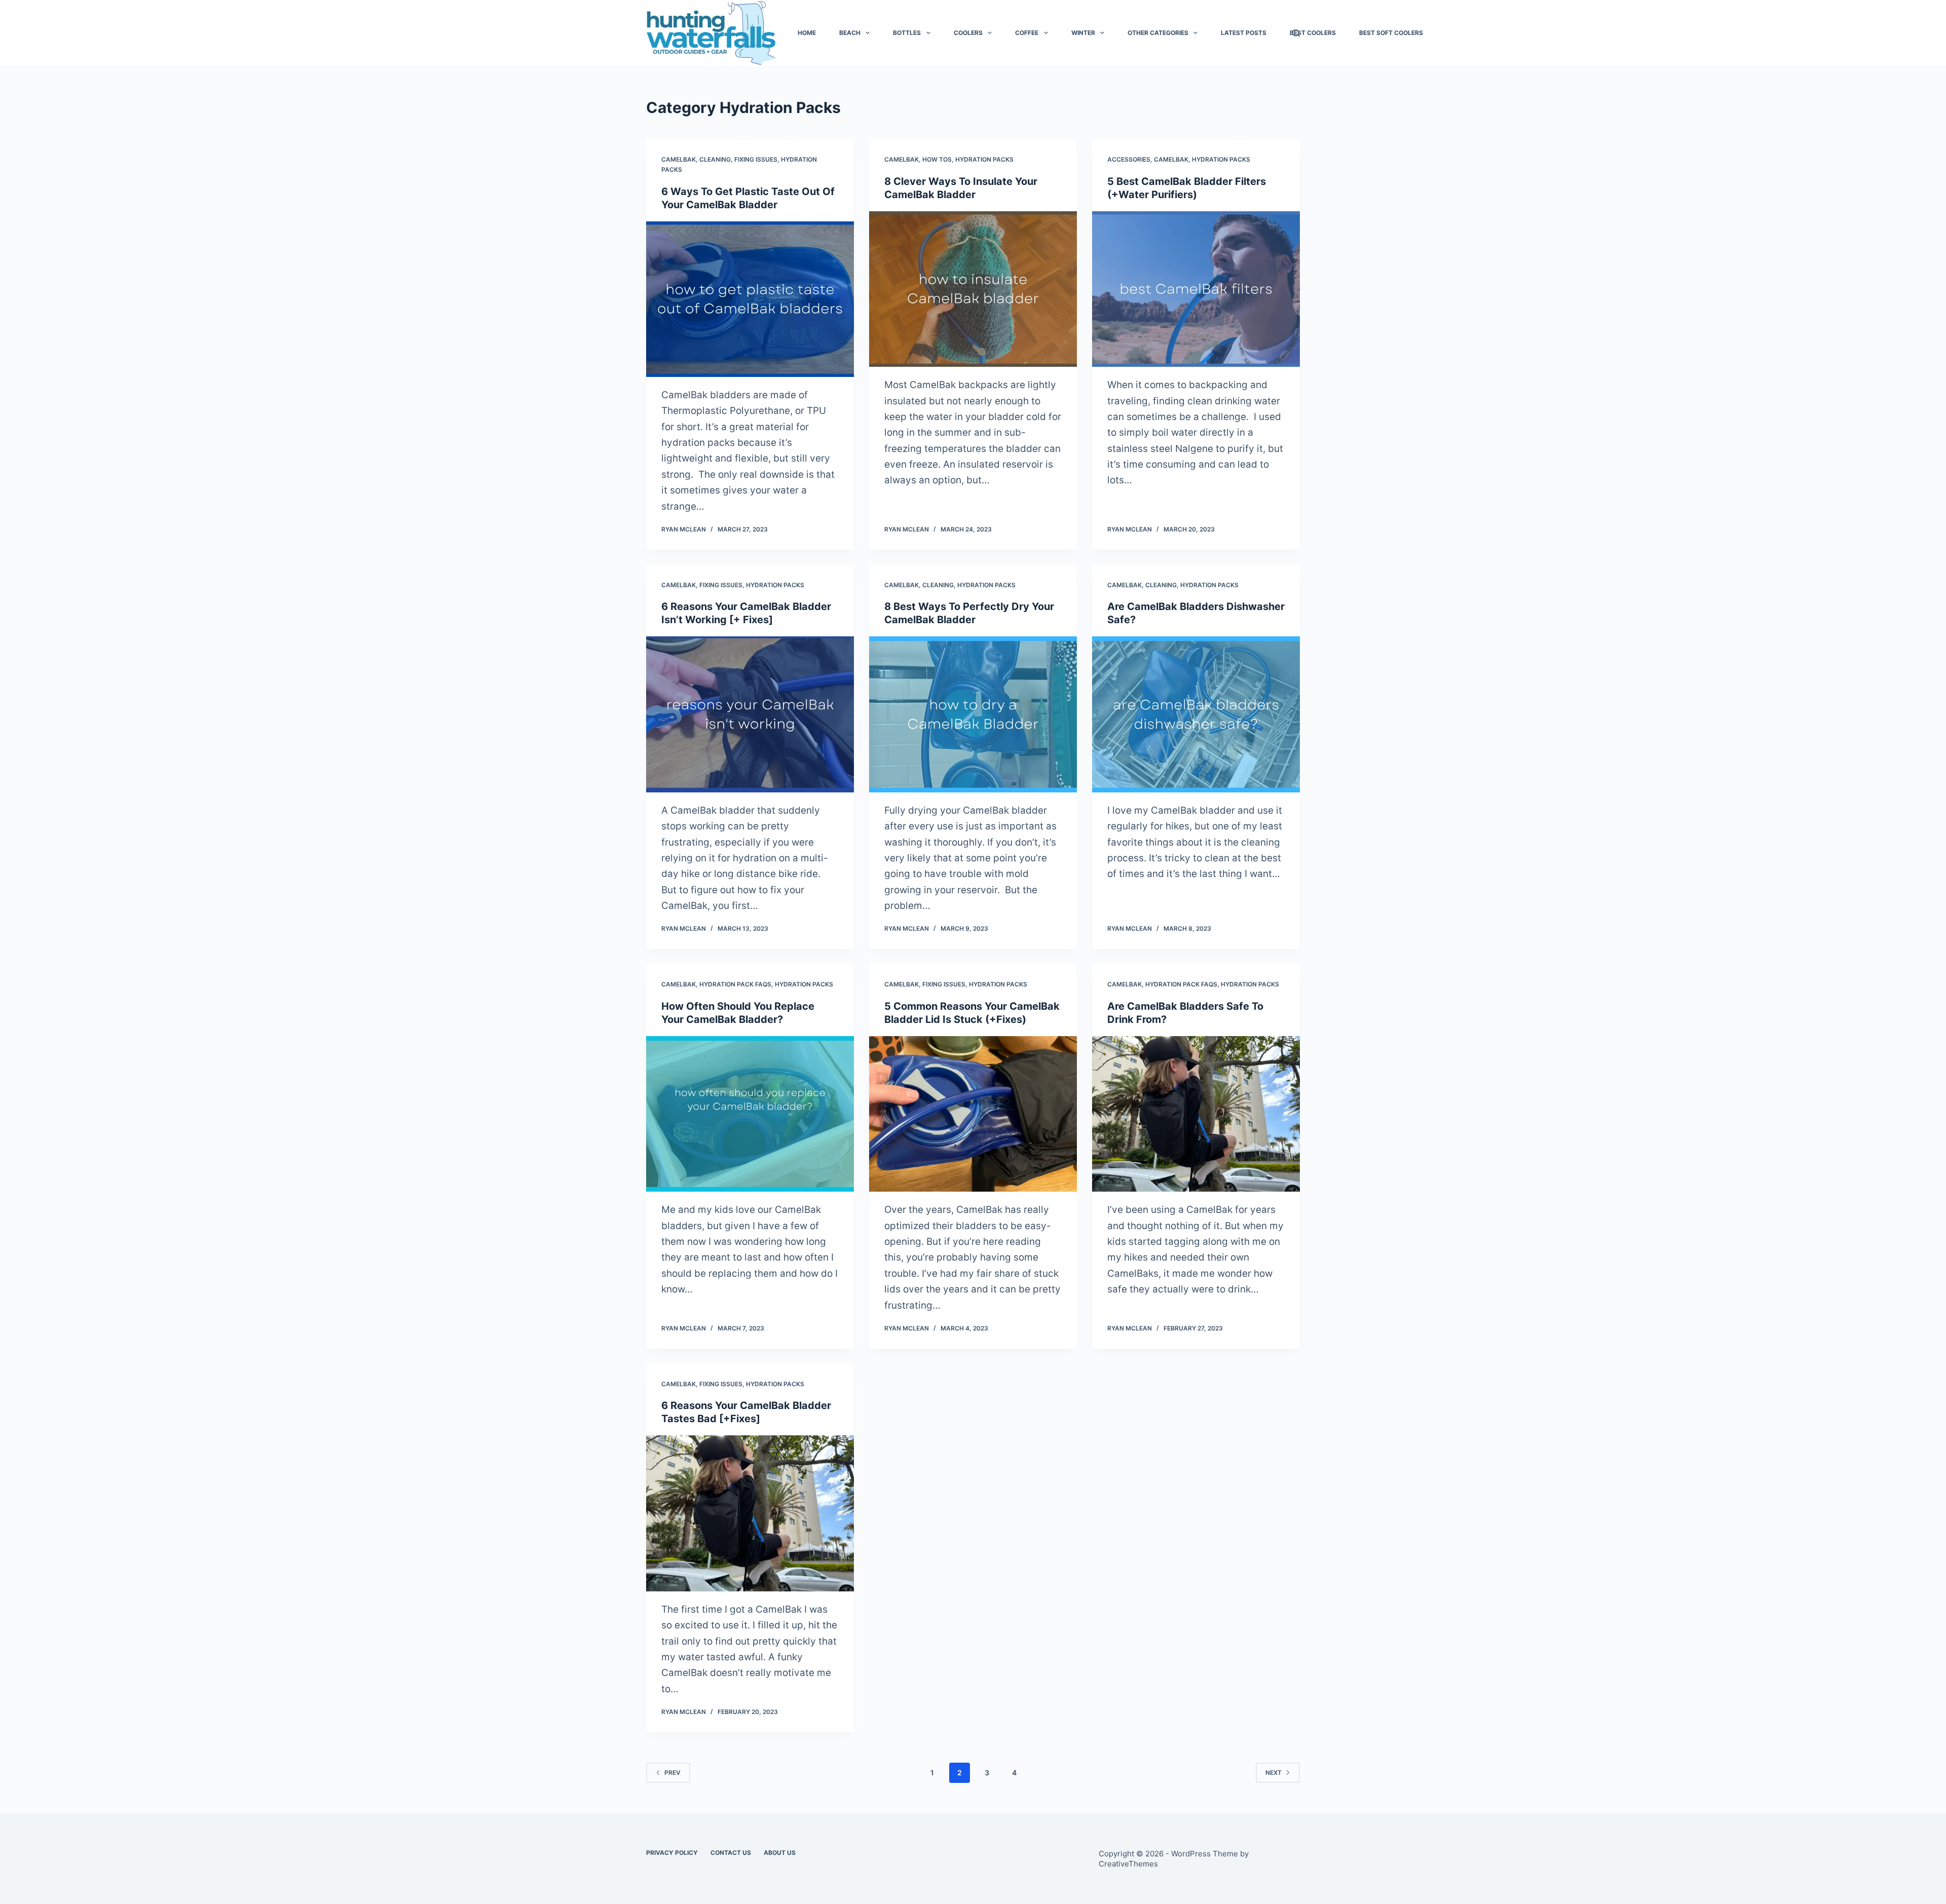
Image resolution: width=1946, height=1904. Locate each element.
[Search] (1296, 33)
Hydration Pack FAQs (735, 984)
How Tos (937, 159)
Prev (672, 1773)
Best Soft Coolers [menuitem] (1391, 33)
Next (1274, 1773)
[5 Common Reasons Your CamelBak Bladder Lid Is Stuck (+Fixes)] (973, 1114)
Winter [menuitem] (1083, 33)
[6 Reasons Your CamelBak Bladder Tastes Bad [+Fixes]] (750, 1513)
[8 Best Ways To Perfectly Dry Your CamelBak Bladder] (973, 714)
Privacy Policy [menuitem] (672, 1853)
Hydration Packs (984, 159)
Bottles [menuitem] (907, 33)
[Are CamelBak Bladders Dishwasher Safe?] (1196, 714)
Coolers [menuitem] (968, 33)
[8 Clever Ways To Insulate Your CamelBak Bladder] (973, 289)
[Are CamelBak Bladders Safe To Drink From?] (1196, 1114)
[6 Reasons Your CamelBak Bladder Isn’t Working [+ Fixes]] (750, 714)
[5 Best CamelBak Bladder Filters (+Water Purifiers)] (1196, 289)
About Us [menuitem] (780, 1853)
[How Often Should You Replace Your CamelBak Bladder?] (750, 1114)
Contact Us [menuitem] (731, 1853)
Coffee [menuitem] (1027, 33)
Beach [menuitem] (850, 33)
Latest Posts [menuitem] (1244, 33)
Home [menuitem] (807, 33)
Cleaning (715, 159)
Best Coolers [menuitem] (1313, 33)
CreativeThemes (1128, 1864)
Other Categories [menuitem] (1158, 33)
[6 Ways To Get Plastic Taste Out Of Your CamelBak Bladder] (750, 299)
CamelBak (679, 159)
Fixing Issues (756, 159)
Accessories (1129, 159)
